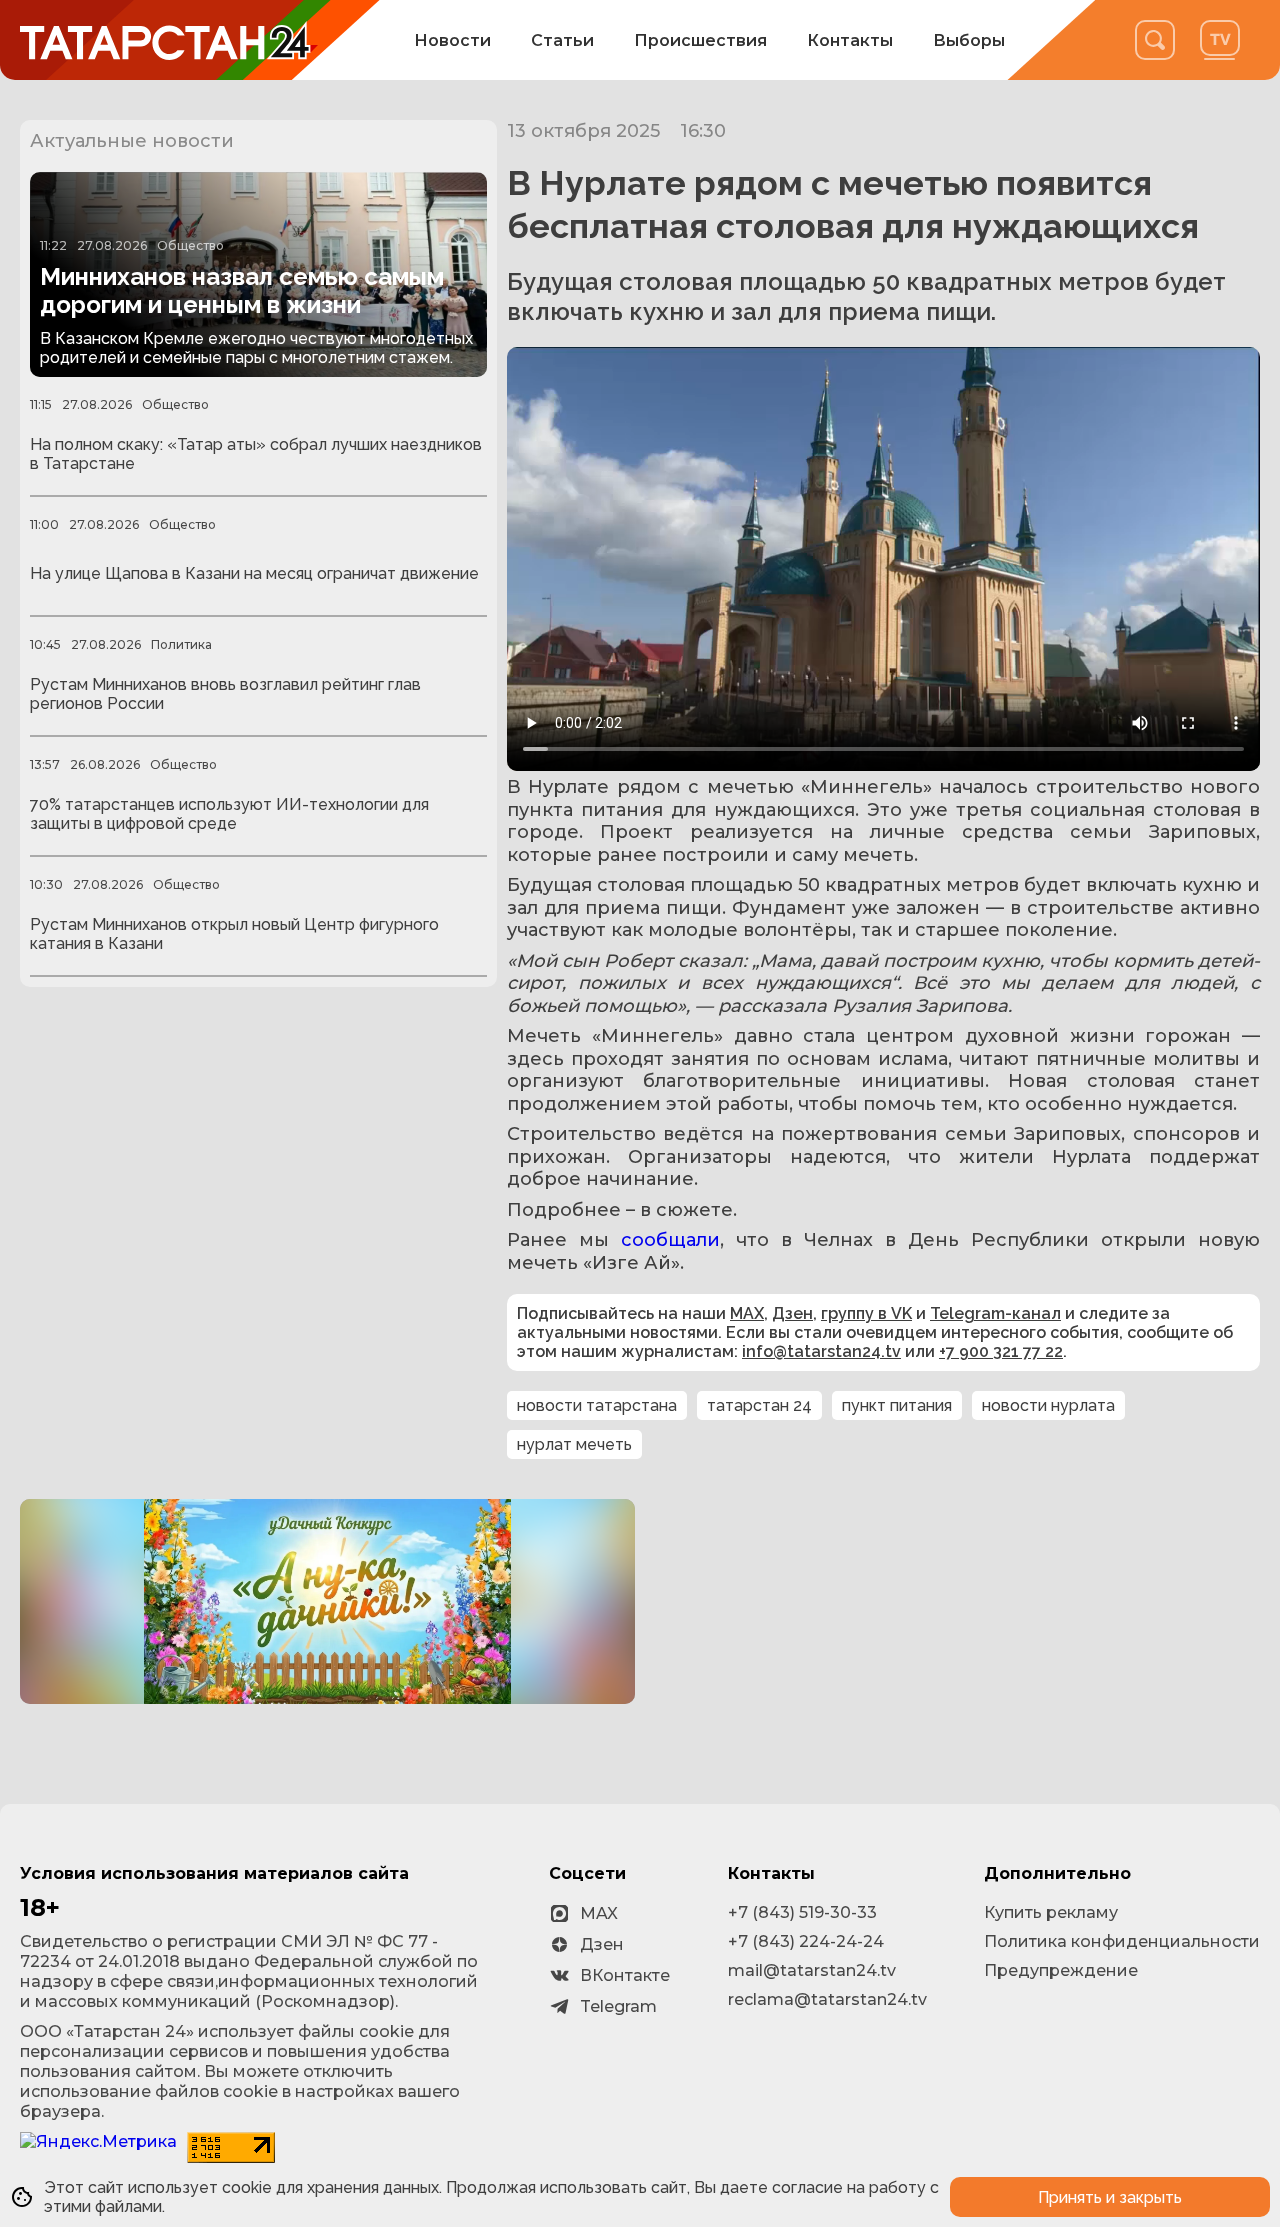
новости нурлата (1048, 1405)
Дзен (792, 1313)
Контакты (850, 40)
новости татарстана (597, 1405)
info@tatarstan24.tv (821, 1351)
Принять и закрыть (1110, 2197)
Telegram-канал (995, 1313)
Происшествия (700, 40)
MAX (747, 1313)
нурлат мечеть (574, 1444)
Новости (452, 40)
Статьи (562, 40)
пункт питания (897, 1405)
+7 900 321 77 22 (1001, 1351)
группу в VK (866, 1313)
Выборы (969, 40)
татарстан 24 (759, 1405)
